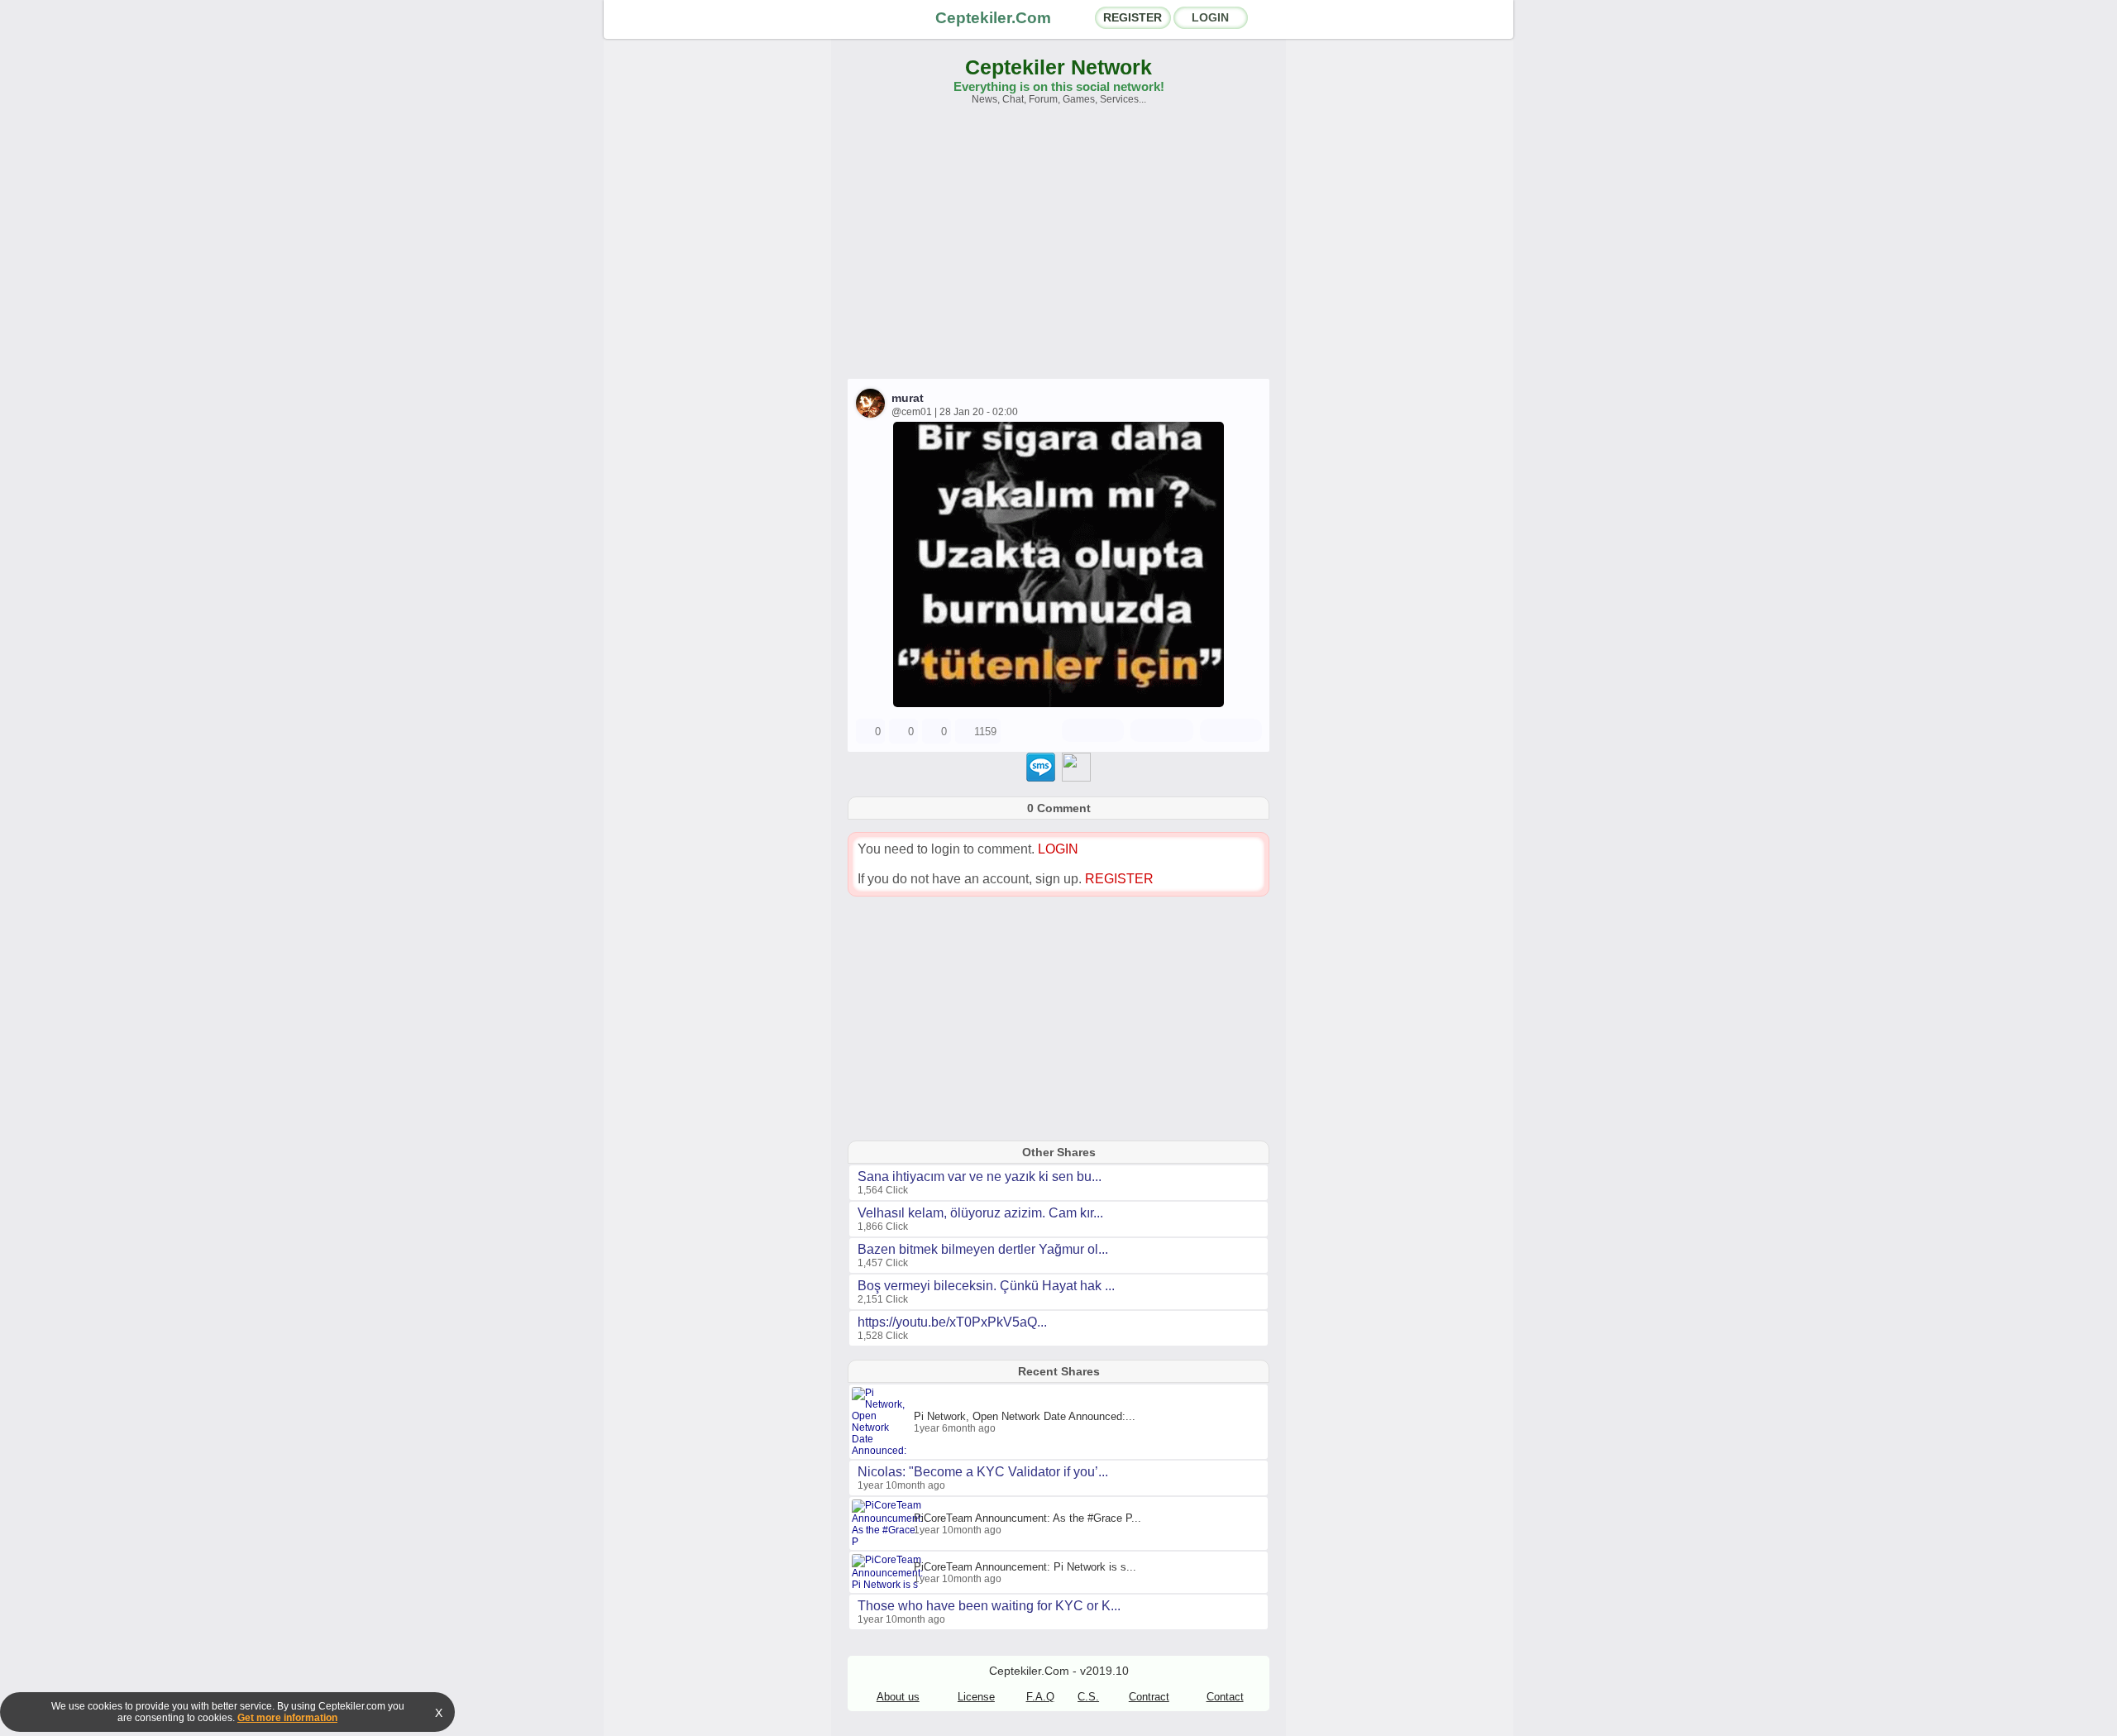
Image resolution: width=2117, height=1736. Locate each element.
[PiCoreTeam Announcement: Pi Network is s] (889, 1585)
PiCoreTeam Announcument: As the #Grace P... (1027, 1518)
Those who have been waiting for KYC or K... (989, 1606)
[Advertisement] (1058, 250)
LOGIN (1210, 17)
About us (898, 1697)
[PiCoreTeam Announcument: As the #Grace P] (889, 1542)
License (976, 1697)
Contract (1149, 1697)
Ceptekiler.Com (993, 18)
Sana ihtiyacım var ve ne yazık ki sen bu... (980, 1176)
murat (908, 398)
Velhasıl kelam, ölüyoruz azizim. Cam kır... (980, 1213)
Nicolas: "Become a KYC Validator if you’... (983, 1472)
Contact (1225, 1697)
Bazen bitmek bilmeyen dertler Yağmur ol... (983, 1249)
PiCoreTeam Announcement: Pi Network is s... (1025, 1567)
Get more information (287, 1718)
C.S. (1088, 1697)
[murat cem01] (1058, 703)
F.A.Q (1040, 1697)
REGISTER (1133, 17)
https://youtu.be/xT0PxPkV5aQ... (952, 1322)
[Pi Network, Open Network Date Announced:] (883, 1451)
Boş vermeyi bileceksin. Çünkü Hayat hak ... (986, 1286)
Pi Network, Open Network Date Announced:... (1025, 1416)
